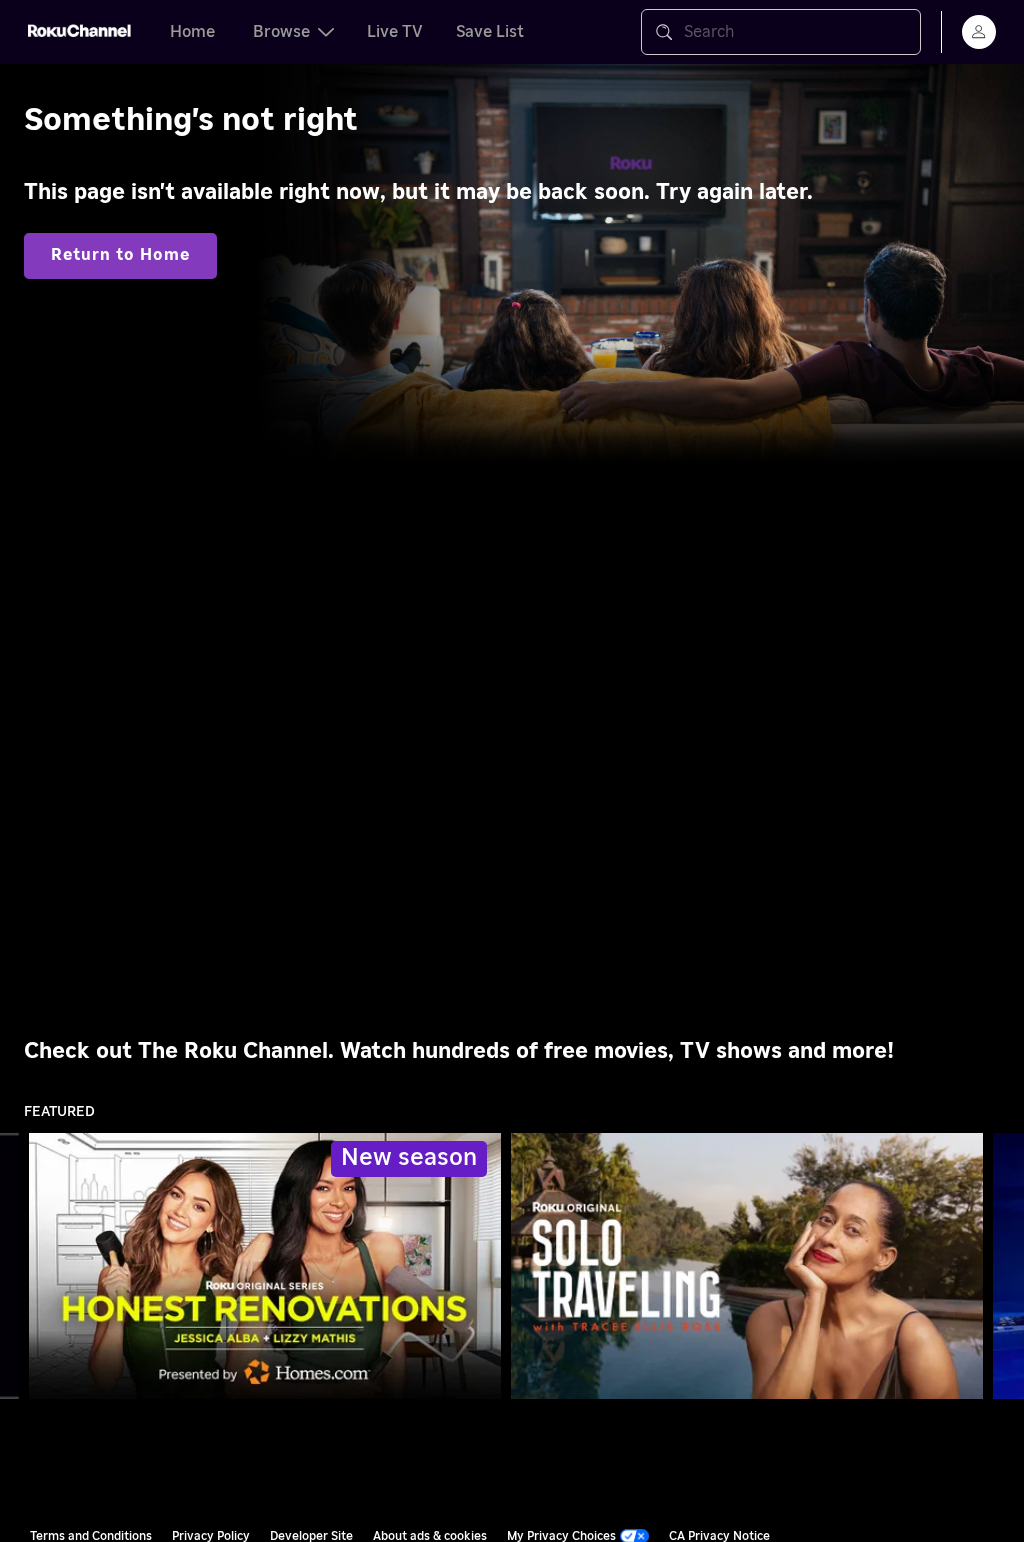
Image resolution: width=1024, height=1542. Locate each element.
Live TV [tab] (395, 32)
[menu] (979, 32)
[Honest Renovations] (265, 1266)
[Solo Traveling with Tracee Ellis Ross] (747, 1266)
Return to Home (120, 255)
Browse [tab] (281, 32)
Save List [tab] (490, 32)
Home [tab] (192, 32)
